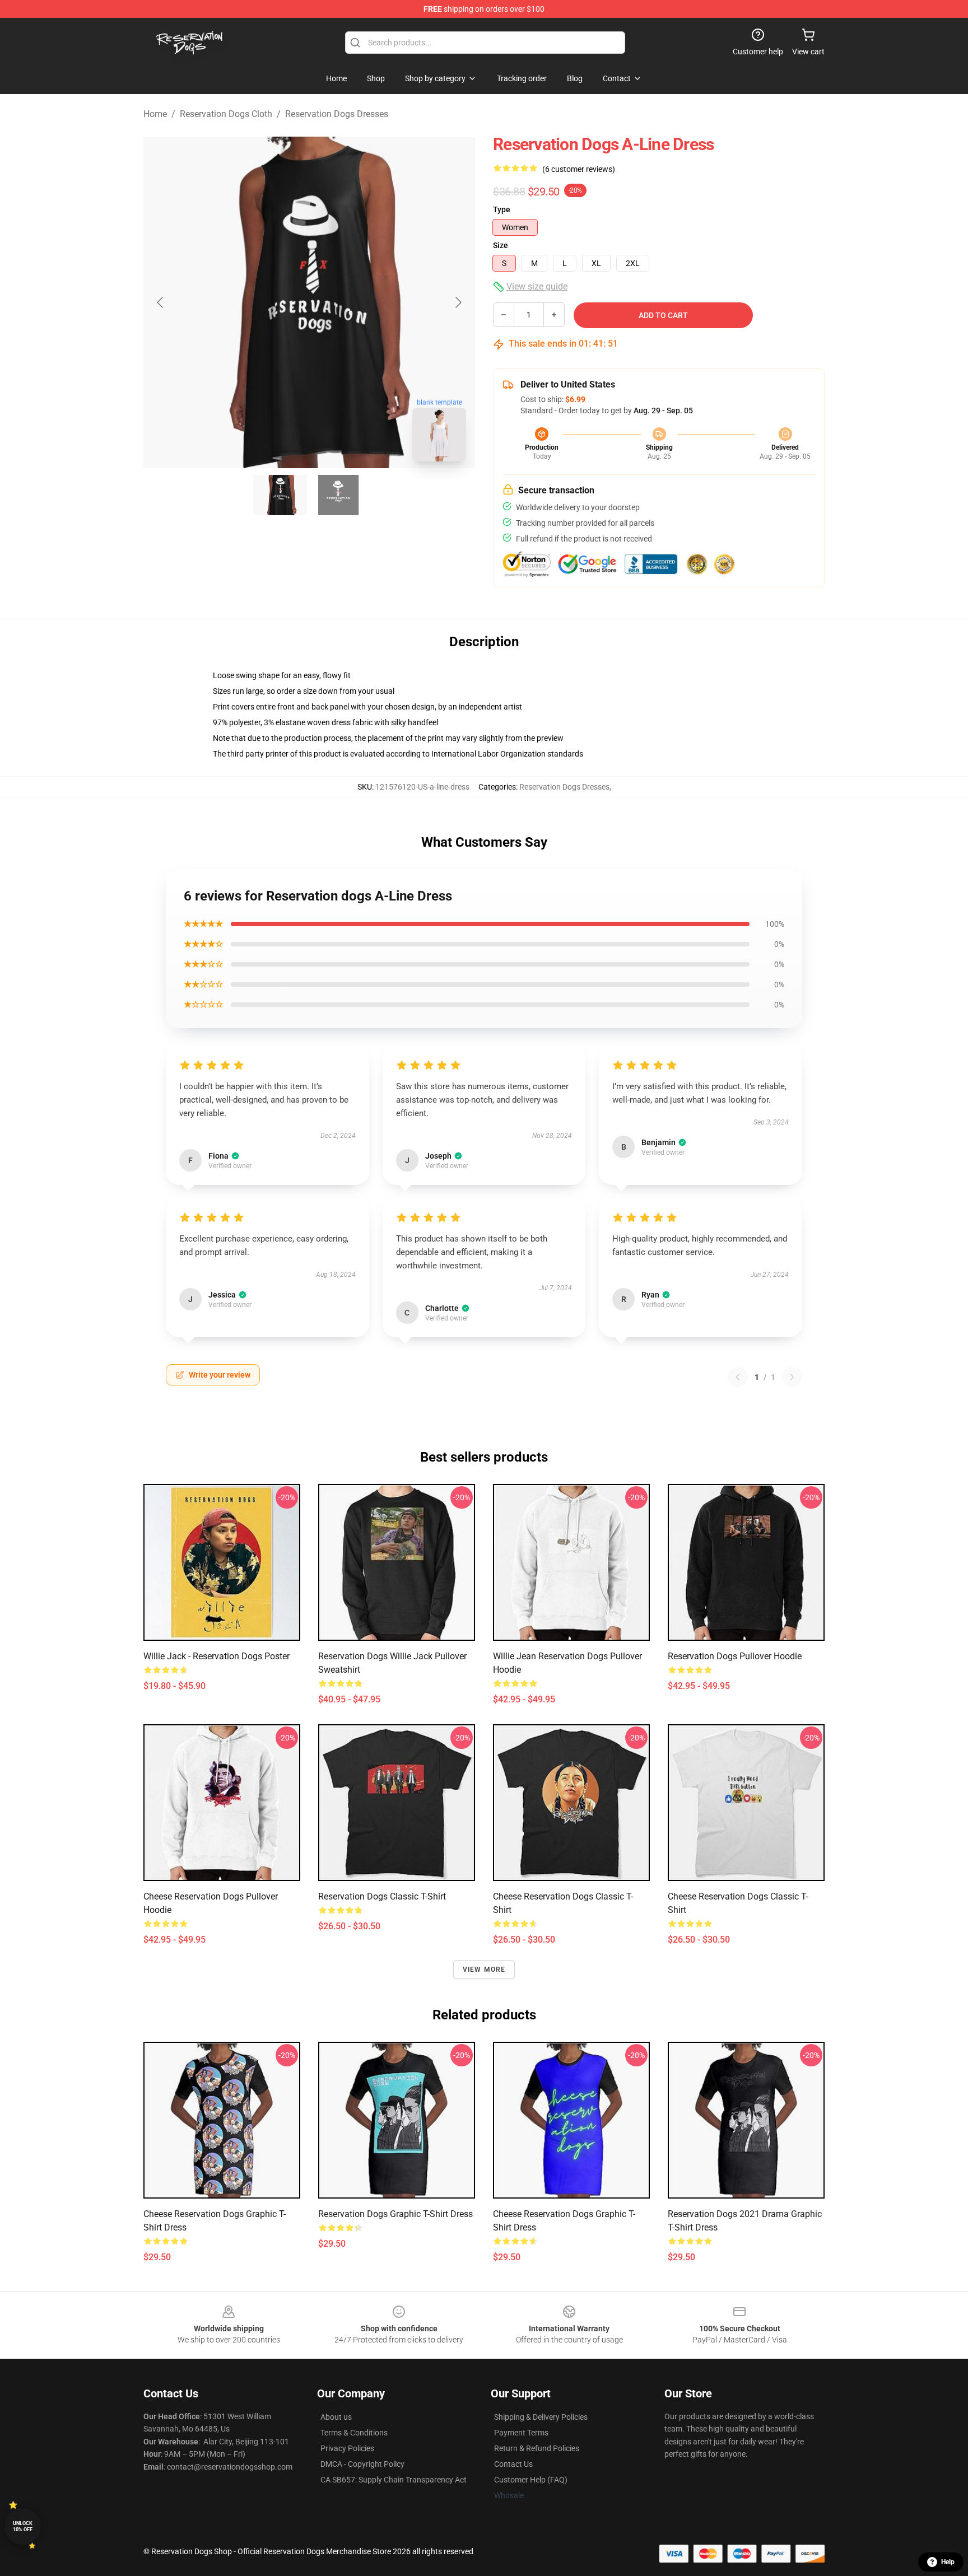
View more (484, 1970)
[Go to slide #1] (280, 495)
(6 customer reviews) (579, 169)
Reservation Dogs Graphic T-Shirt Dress (395, 2214)
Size (501, 245)
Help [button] (948, 2562)
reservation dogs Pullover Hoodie (735, 1656)
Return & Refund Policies (537, 2448)
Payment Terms (521, 2433)
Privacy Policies (347, 2448)
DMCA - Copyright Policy (362, 2464)
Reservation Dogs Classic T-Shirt (382, 1896)
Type (502, 209)
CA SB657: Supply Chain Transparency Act (394, 2480)
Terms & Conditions (354, 2433)
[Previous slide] (161, 302)
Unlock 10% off (23, 2526)
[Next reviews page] (792, 1377)
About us (336, 2417)
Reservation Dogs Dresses (337, 114)
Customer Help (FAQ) (531, 2480)
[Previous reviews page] (738, 1377)
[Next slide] (458, 302)
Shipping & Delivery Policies (541, 2417)
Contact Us (513, 2464)
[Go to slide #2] (338, 495)
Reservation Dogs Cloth (226, 114)
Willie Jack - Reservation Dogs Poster (217, 1656)
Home (155, 114)
